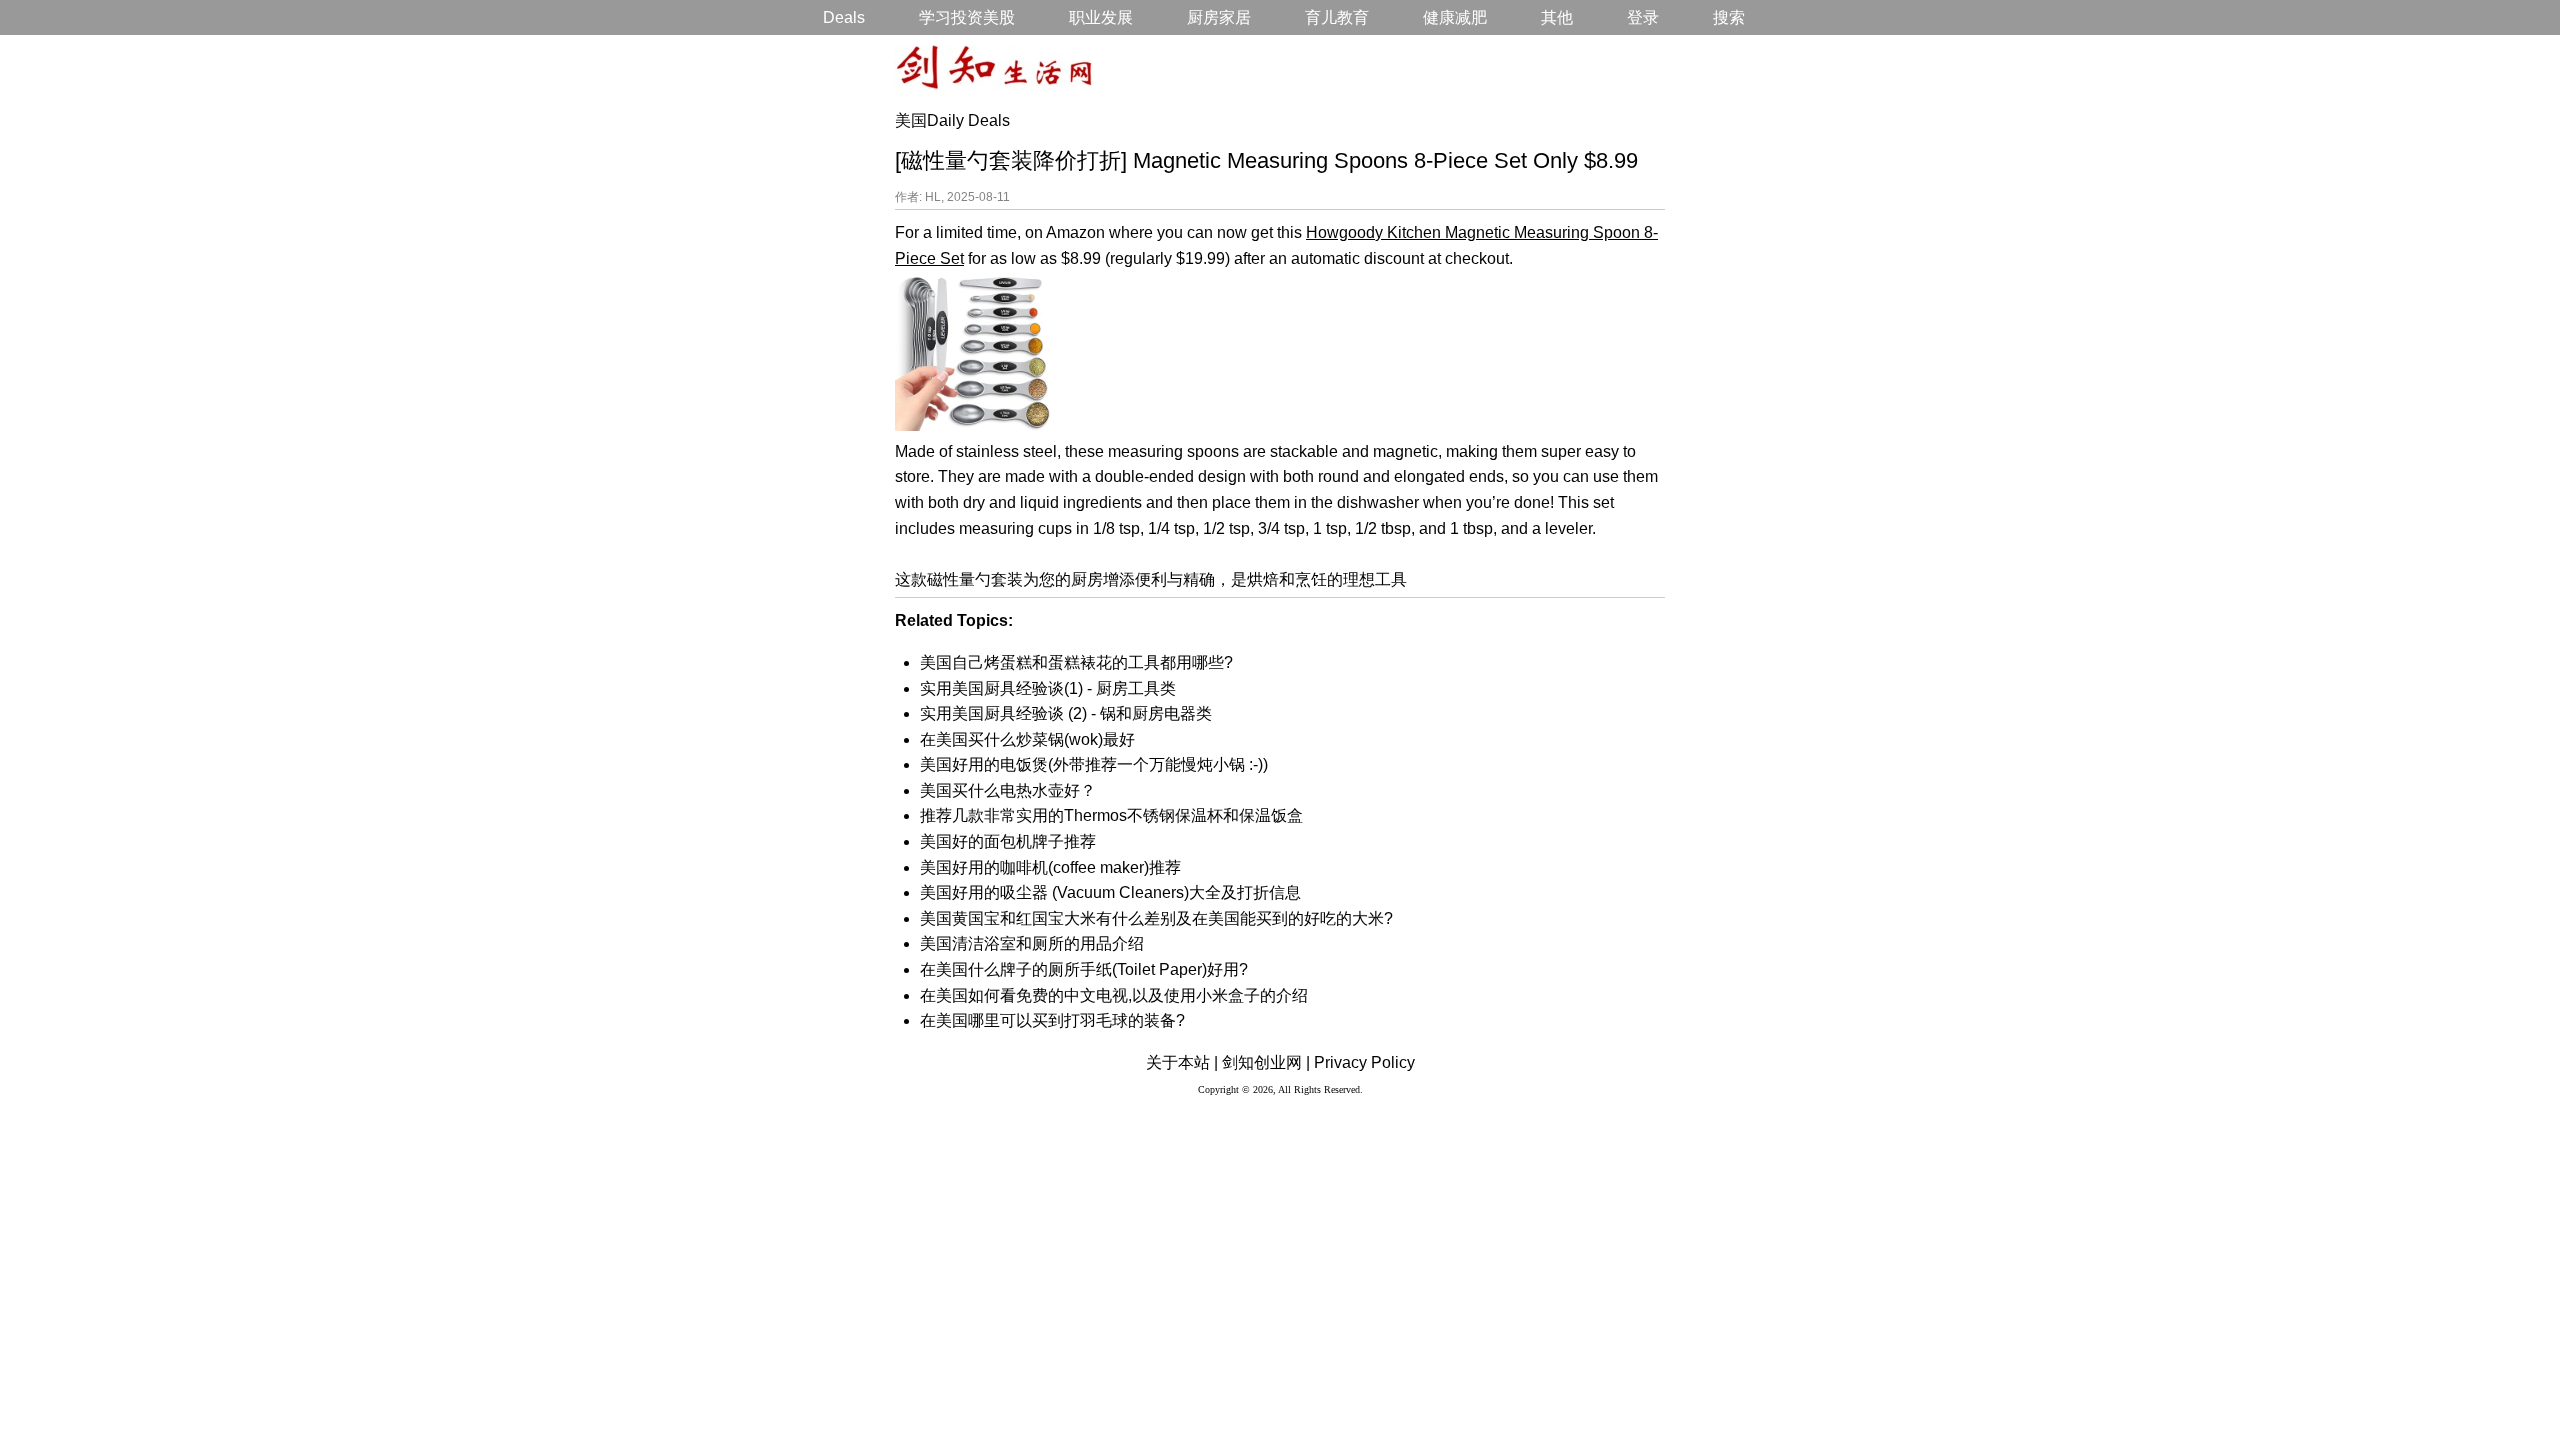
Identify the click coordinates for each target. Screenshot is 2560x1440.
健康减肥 (1455, 17)
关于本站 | (1182, 1062)
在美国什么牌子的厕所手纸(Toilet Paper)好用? (1084, 969)
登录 (1643, 17)
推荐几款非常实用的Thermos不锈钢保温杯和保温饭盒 (1111, 815)
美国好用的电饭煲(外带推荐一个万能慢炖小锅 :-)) (1094, 764)
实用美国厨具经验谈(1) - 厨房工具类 (1048, 688)
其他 (1557, 17)
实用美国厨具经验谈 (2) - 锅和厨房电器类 (1066, 713)
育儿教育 (1337, 17)
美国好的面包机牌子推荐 (1008, 841)
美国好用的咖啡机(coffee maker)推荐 (1050, 867)
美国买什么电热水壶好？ (1008, 790)
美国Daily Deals (952, 120)
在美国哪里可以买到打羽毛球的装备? (1052, 1020)
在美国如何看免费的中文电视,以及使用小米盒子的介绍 (1114, 995)
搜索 (1729, 17)
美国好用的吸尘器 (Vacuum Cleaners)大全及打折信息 (1110, 892)
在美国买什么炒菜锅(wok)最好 (1027, 739)
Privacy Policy (1364, 1062)
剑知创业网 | (1266, 1062)
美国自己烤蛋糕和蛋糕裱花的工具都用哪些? (1076, 662)
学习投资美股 (967, 17)
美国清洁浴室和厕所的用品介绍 (1032, 943)
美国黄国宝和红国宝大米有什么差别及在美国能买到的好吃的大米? (1156, 918)
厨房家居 (1219, 17)
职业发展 (1101, 17)
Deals (844, 17)
